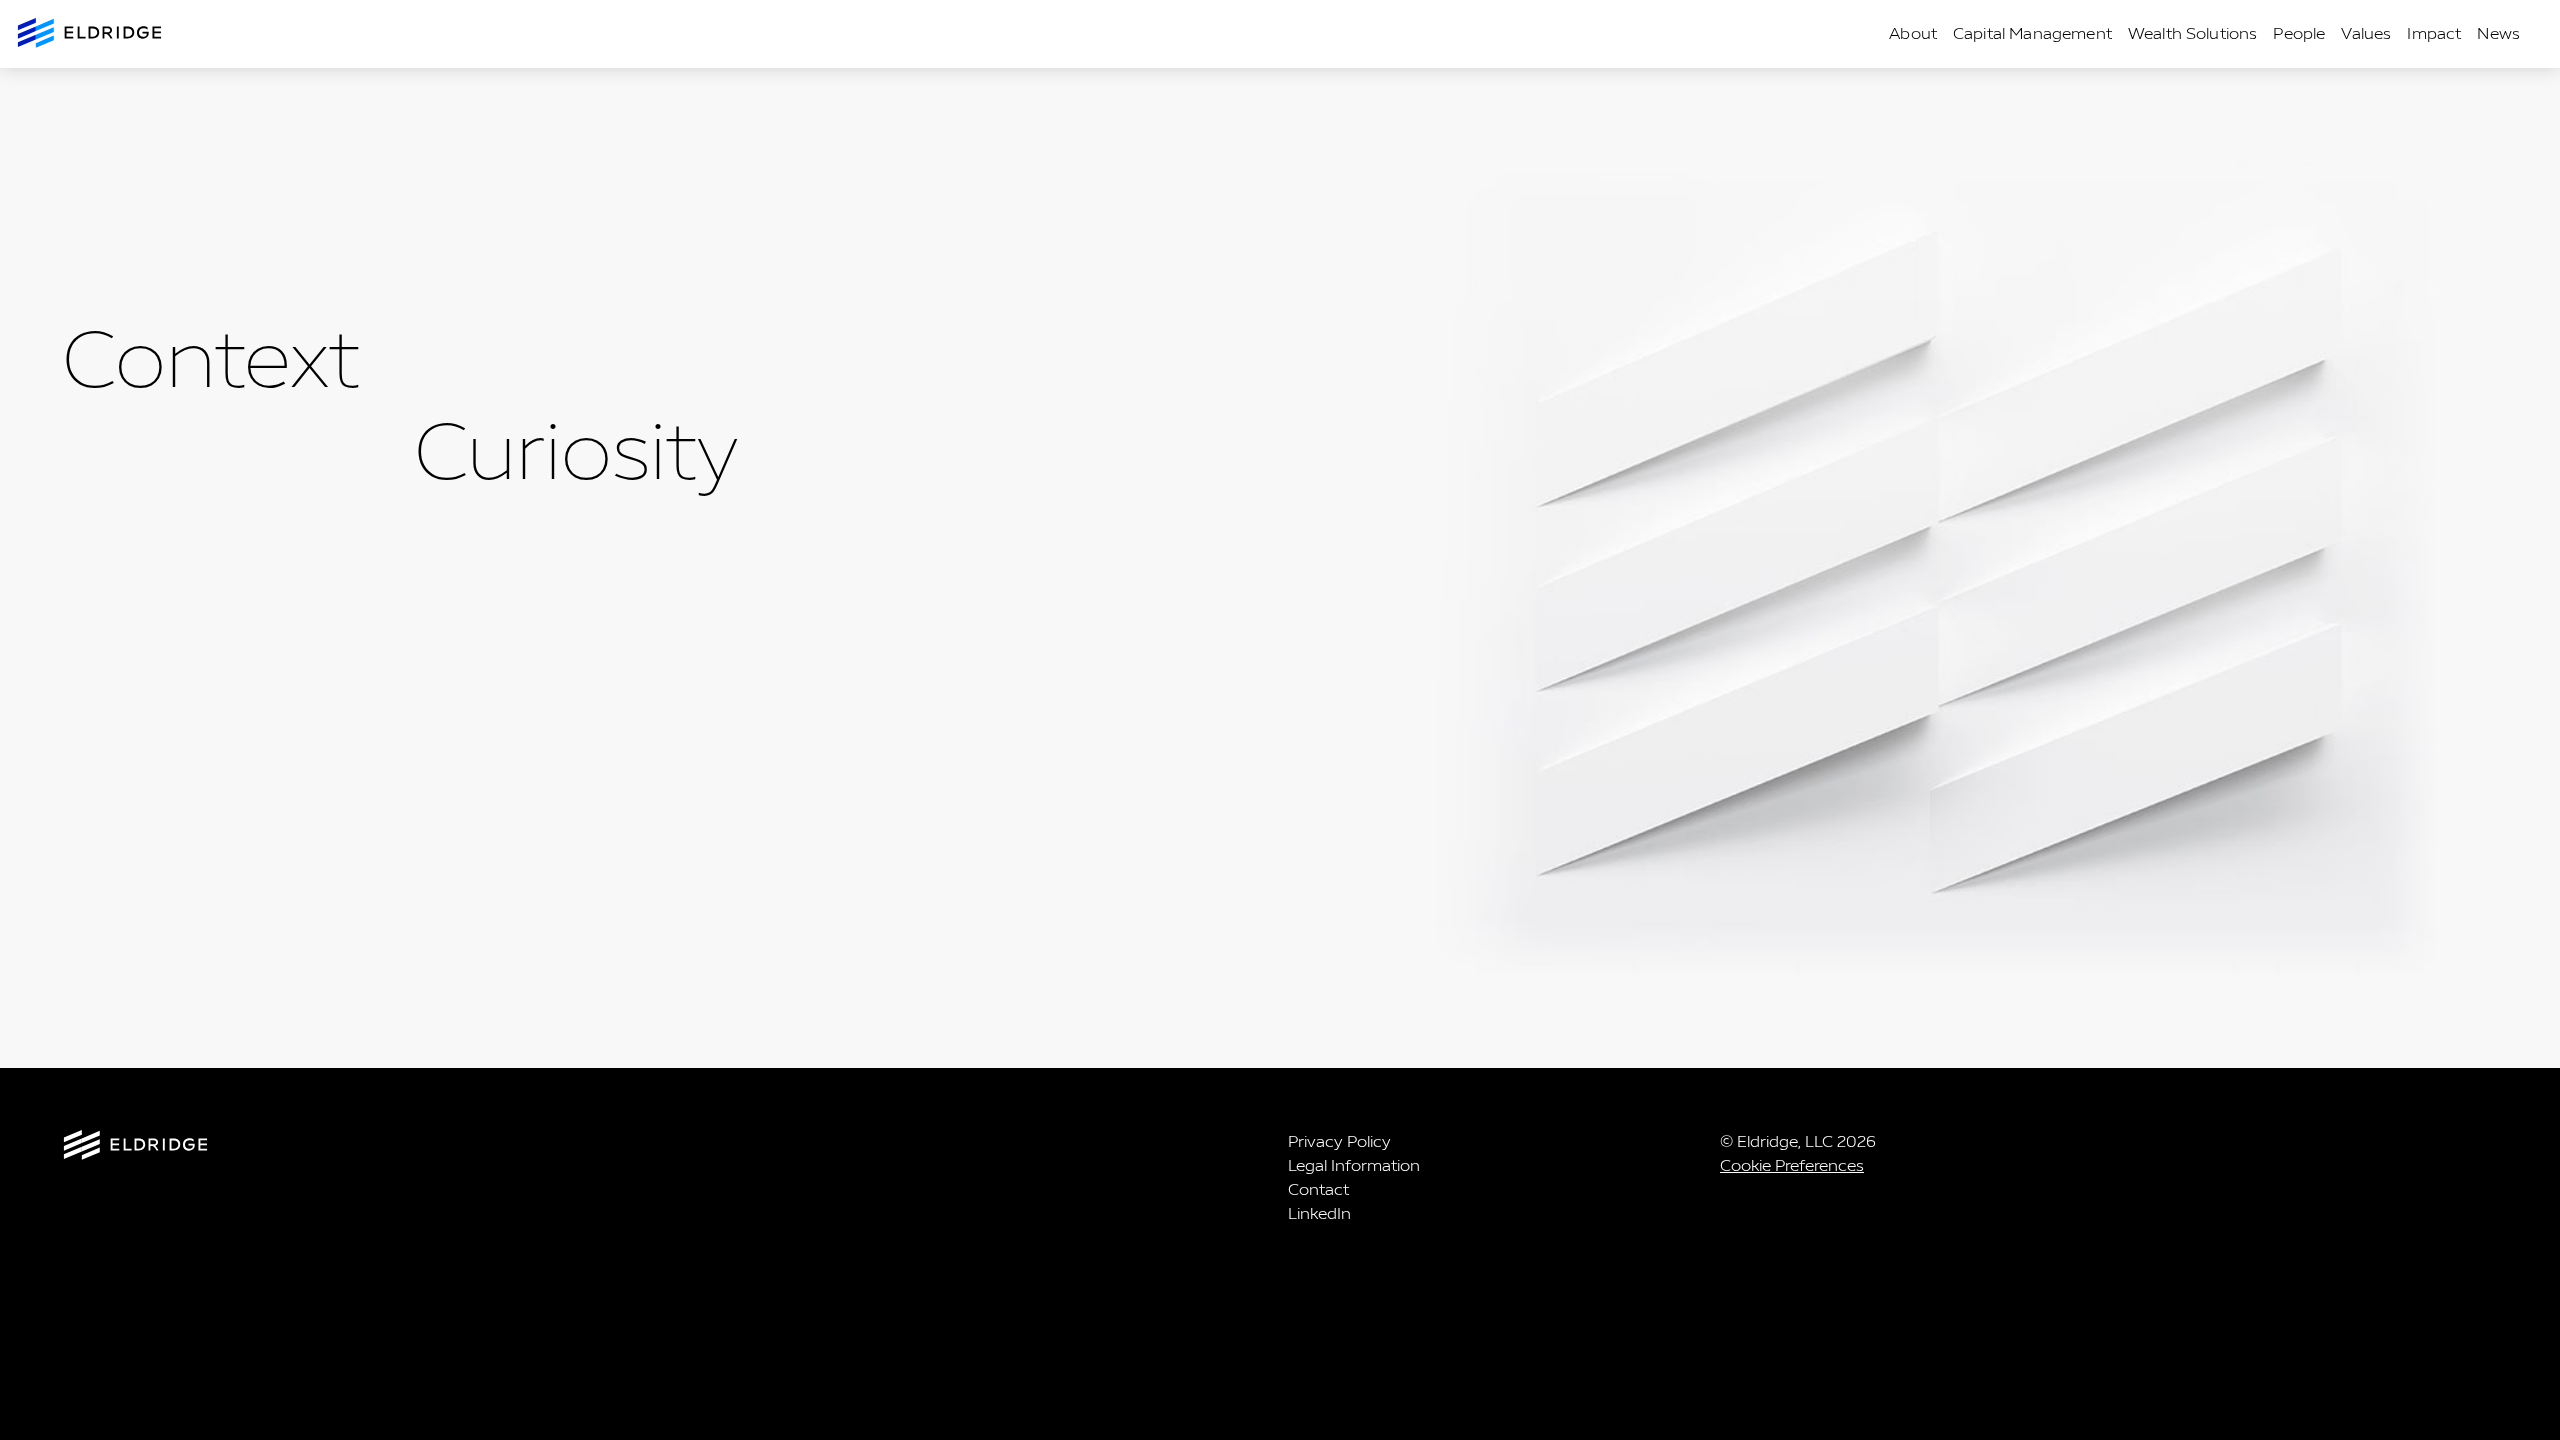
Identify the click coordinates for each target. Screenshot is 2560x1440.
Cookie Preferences (1792, 1165)
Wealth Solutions (2193, 33)
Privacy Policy (1339, 1141)
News (2498, 33)
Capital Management (2032, 33)
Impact (2434, 33)
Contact (1318, 1189)
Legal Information (1354, 1165)
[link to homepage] (135, 1148)
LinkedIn (1319, 1213)
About (1913, 33)
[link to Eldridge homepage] (91, 34)
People (2299, 33)
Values (2366, 33)
